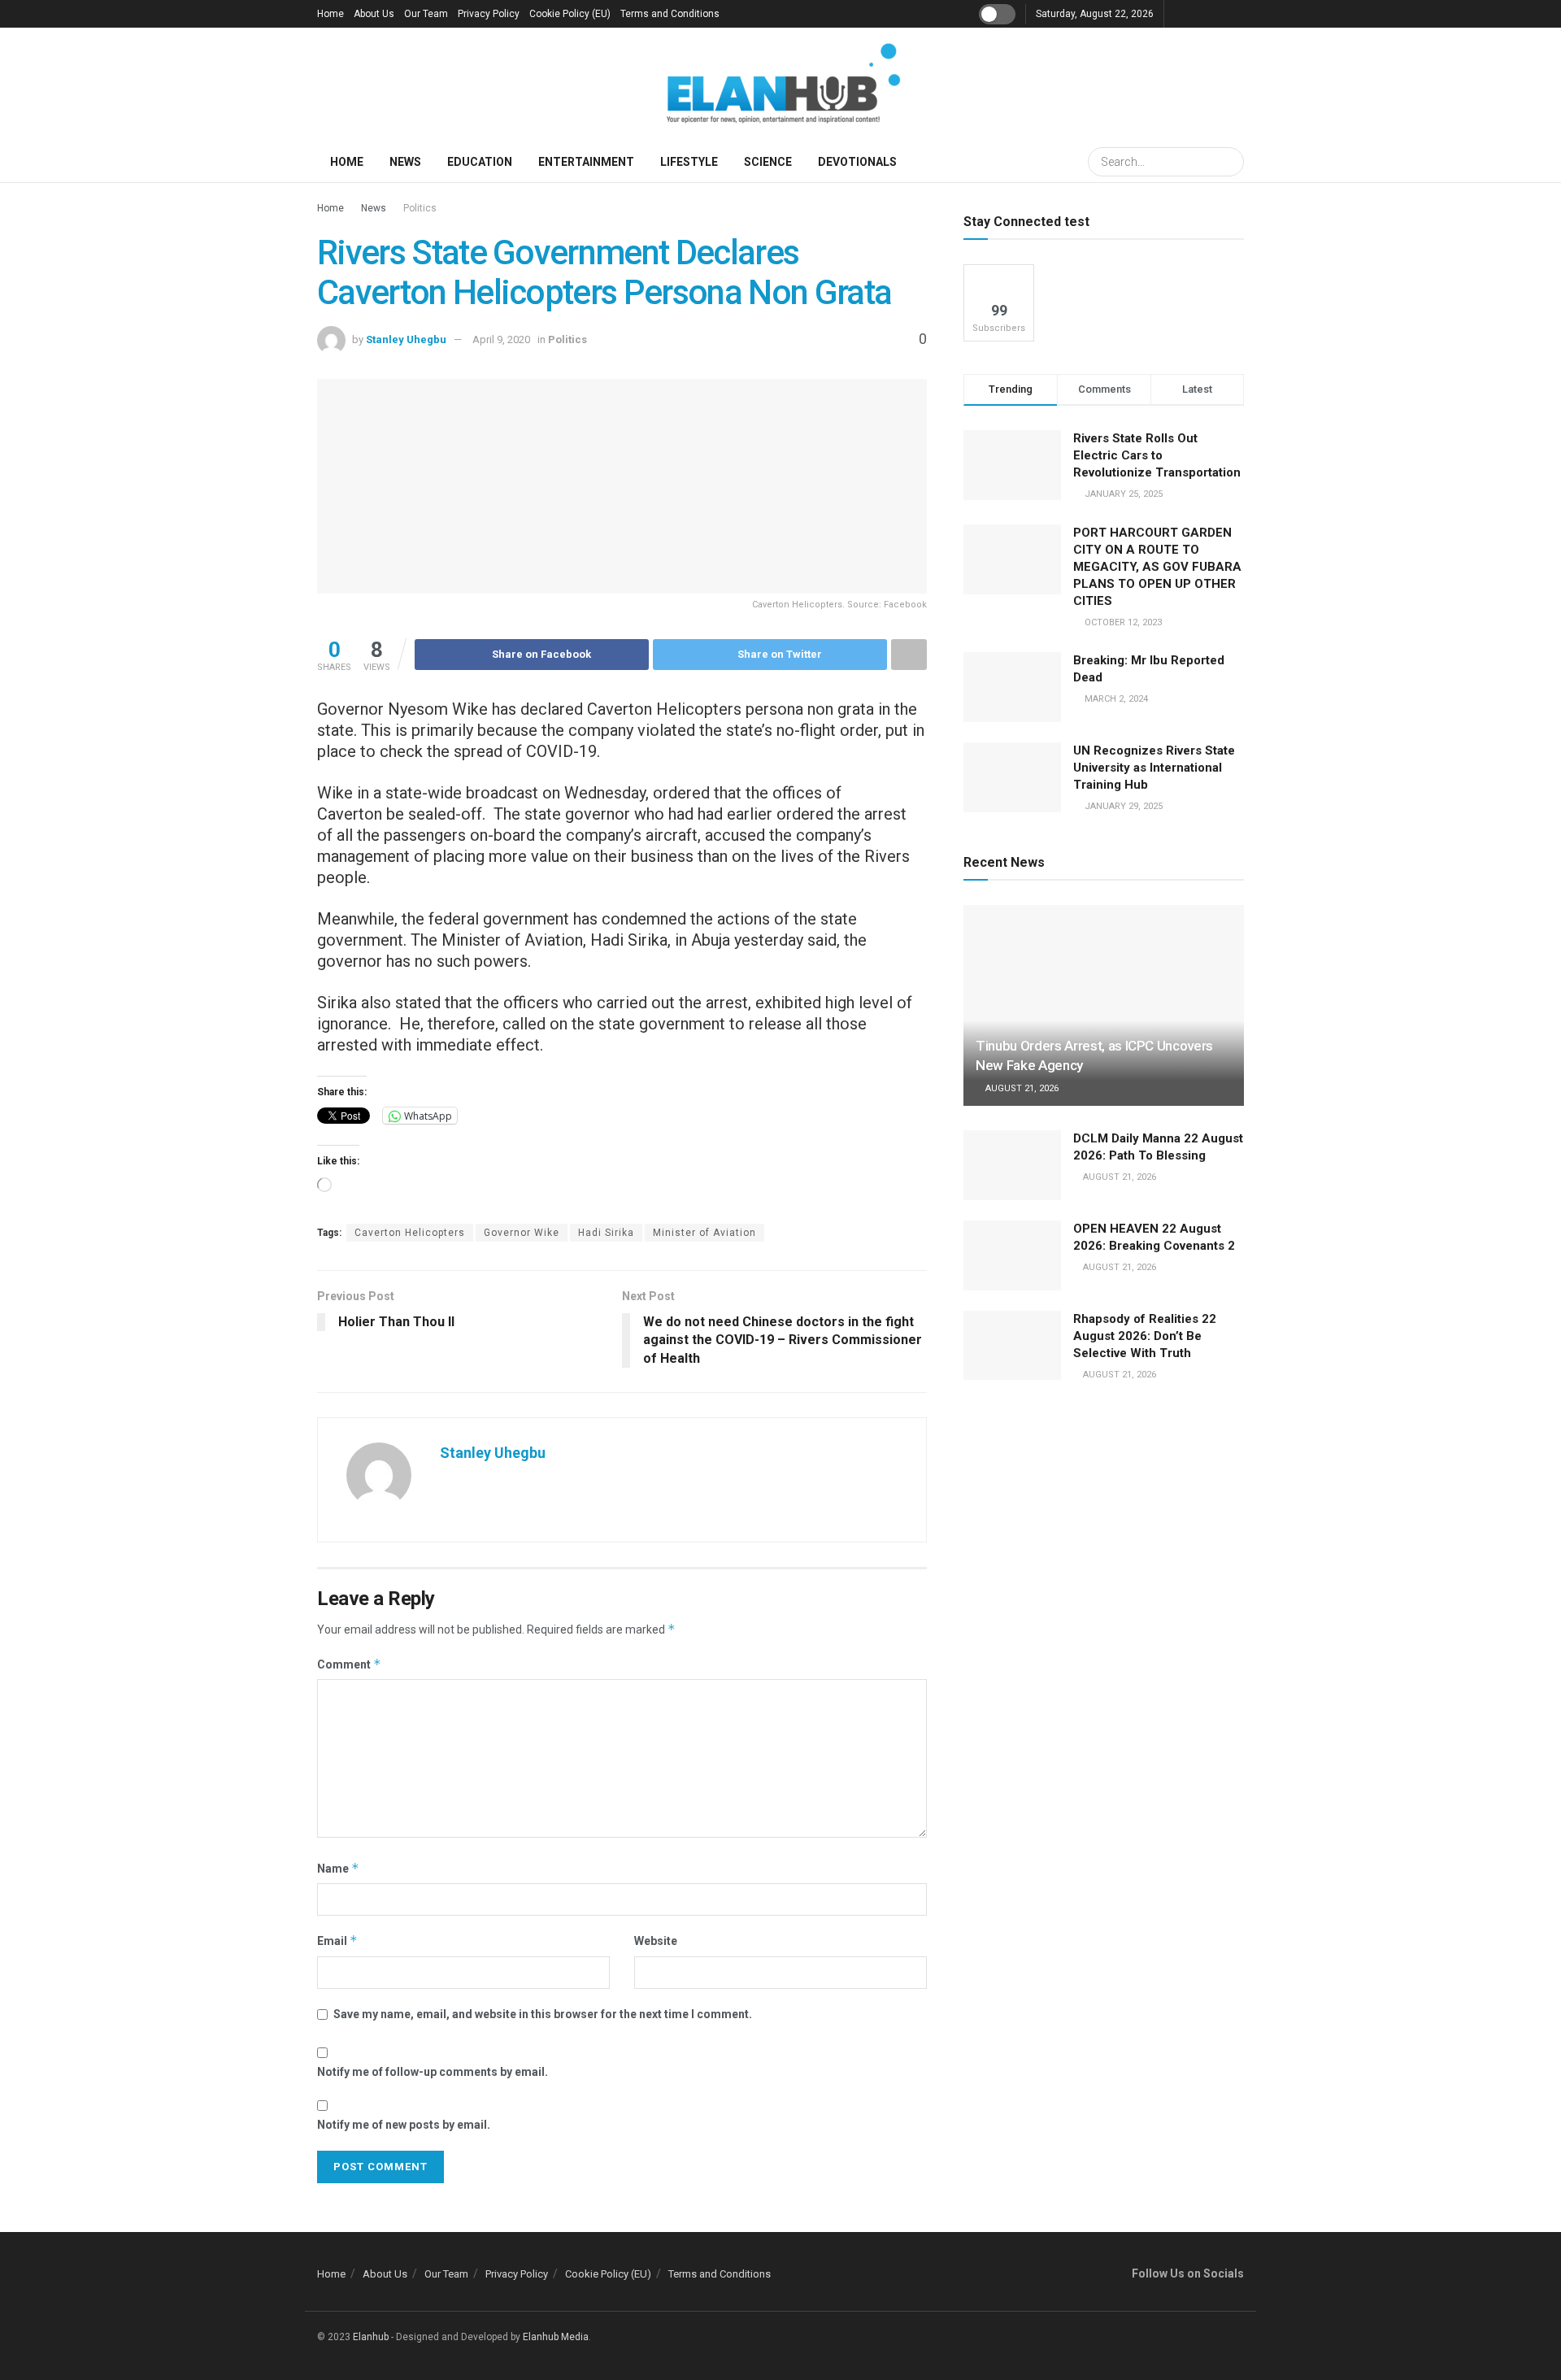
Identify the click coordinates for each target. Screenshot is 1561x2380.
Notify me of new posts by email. (404, 2125)
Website (656, 1941)
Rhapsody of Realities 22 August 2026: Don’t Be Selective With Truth (1145, 1336)
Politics (420, 208)
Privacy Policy (489, 14)
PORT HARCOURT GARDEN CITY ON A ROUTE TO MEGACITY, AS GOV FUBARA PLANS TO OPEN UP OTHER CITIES (1157, 567)
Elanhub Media (556, 2337)
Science (768, 162)
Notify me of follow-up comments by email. (433, 2072)
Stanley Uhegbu (406, 339)
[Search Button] (1229, 162)
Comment (349, 1664)
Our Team (426, 14)
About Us (374, 14)
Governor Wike (522, 1233)
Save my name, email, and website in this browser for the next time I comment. (543, 2014)
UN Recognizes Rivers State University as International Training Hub (1154, 768)
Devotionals (857, 162)
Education (480, 162)
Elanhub (371, 2337)
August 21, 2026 (1021, 1088)
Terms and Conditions (670, 14)
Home (330, 14)
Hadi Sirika (606, 1233)
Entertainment (586, 162)
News (405, 162)
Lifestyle (689, 162)
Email (337, 1941)
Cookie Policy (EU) (570, 14)
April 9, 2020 (501, 339)
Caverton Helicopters (410, 1233)
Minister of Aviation (704, 1233)
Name (338, 1868)
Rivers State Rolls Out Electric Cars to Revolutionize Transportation (1159, 455)
